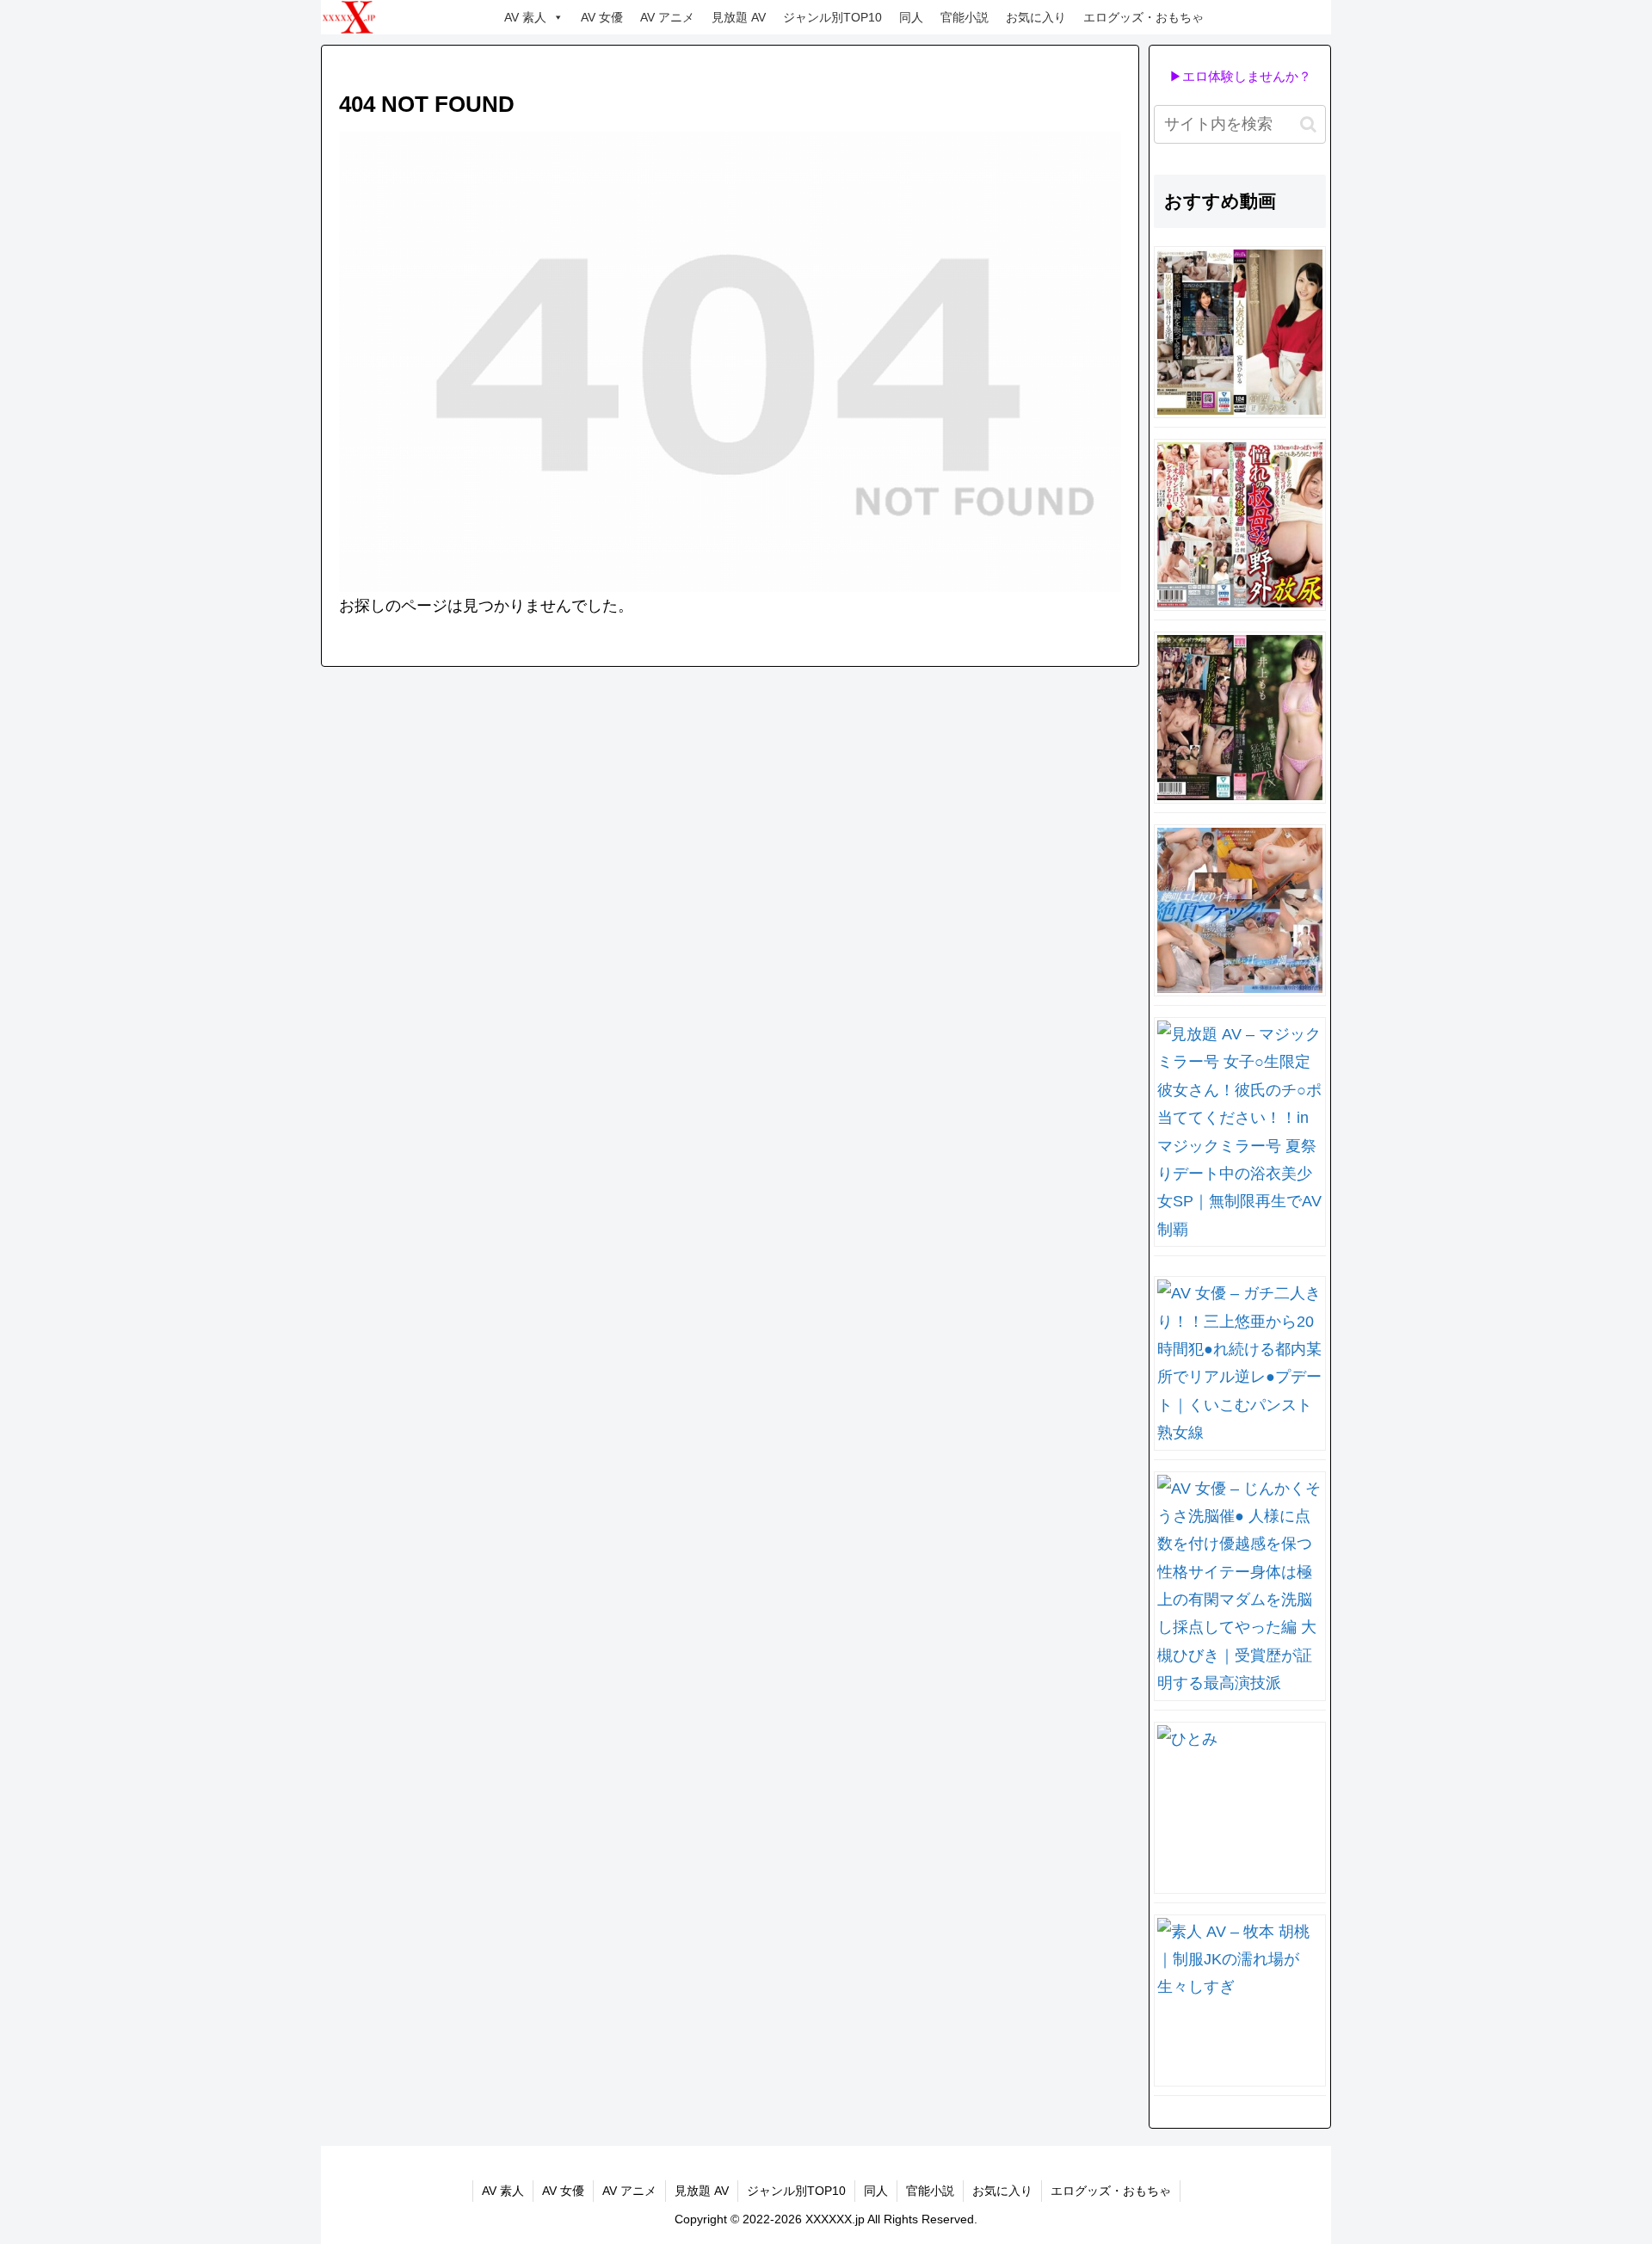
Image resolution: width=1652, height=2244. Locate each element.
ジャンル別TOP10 (832, 17)
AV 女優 (602, 17)
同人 (911, 17)
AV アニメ (667, 17)
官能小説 (965, 17)
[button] (1308, 124)
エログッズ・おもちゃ (1143, 17)
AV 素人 (525, 17)
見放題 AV (739, 17)
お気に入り (1036, 17)
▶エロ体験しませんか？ (1240, 76)
